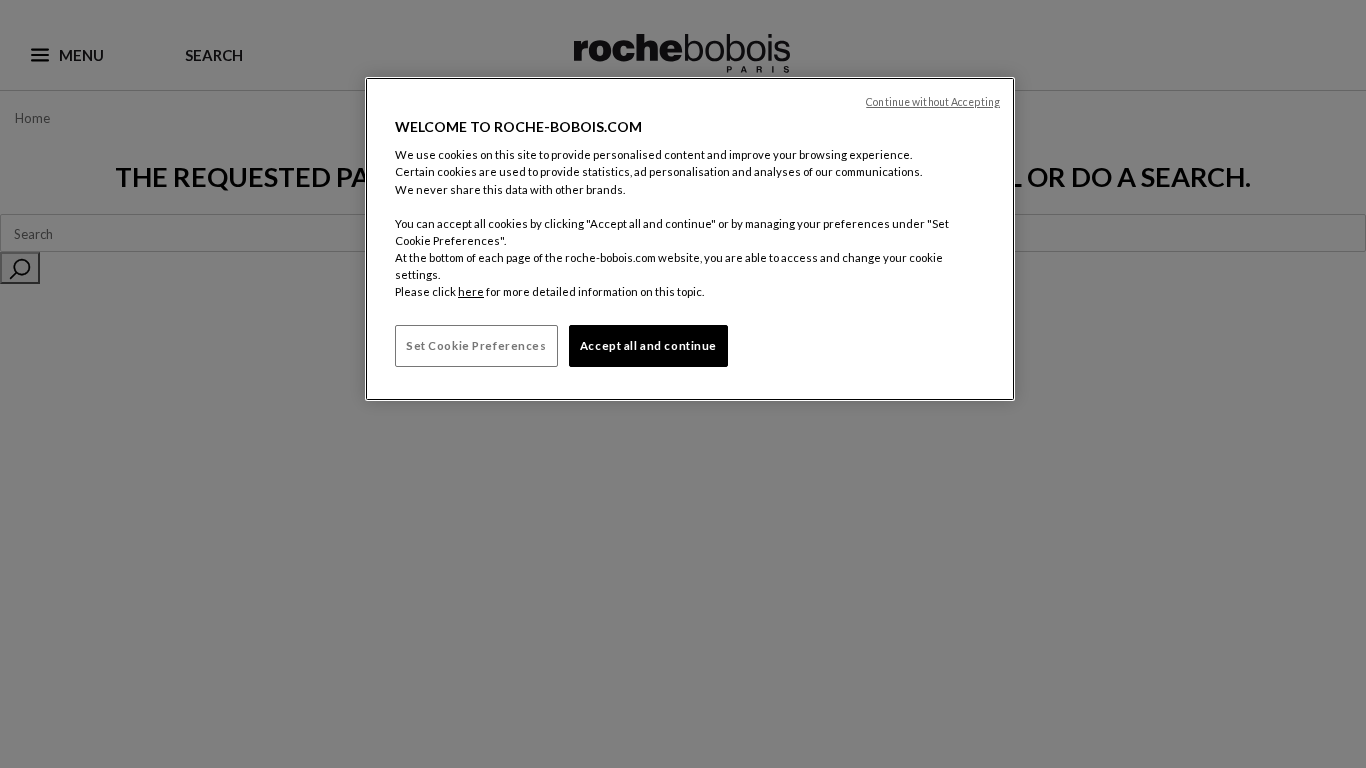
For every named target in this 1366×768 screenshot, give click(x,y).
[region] (690, 239)
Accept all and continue (648, 345)
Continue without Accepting (933, 102)
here (471, 291)
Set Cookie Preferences (476, 345)
